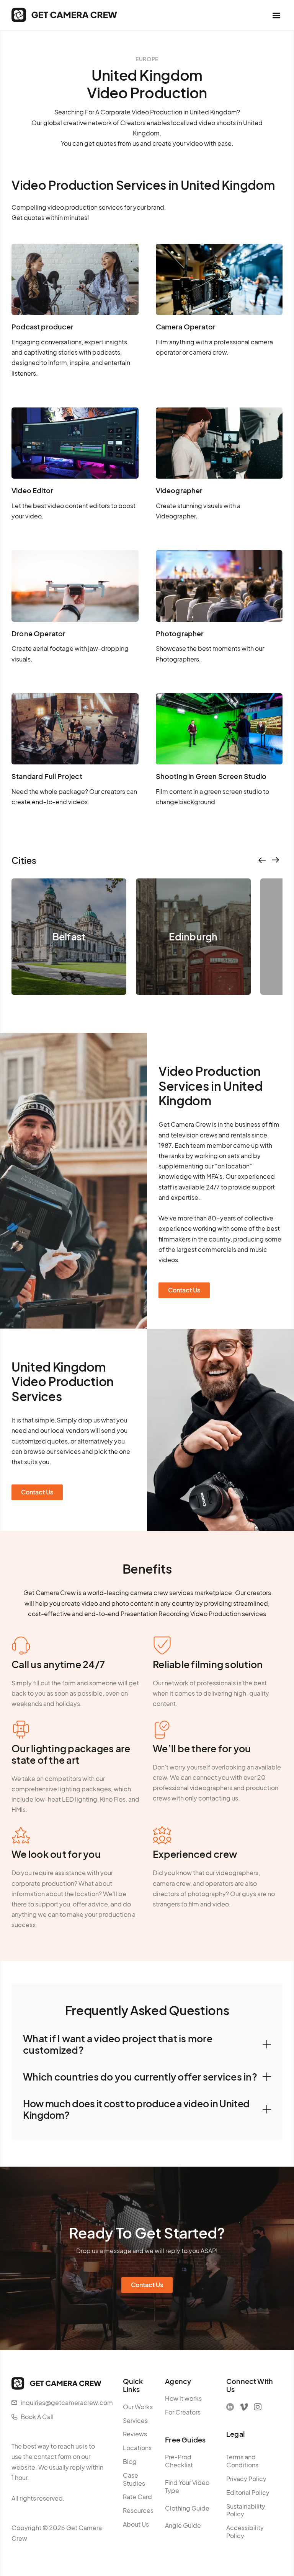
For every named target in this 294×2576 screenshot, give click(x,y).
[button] (276, 15)
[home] (64, 15)
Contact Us (184, 1290)
